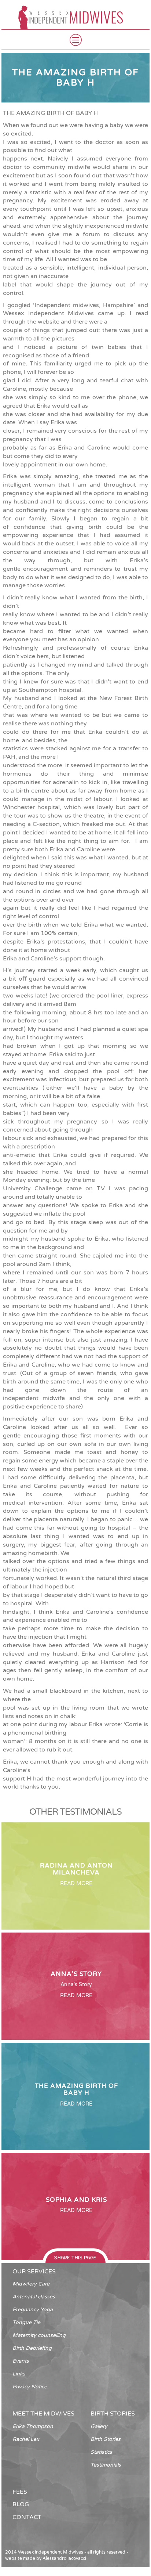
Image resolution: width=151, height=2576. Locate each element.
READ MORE (76, 1884)
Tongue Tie (26, 2322)
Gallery (99, 2426)
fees (20, 2492)
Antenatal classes (34, 2297)
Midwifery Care (31, 2284)
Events (21, 2361)
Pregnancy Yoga (33, 2310)
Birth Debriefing (32, 2348)
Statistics (101, 2452)
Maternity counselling (39, 2335)
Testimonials (106, 2465)
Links (19, 2374)
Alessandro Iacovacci (64, 2558)
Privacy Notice (30, 2387)
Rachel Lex (26, 2439)
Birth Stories (106, 2439)
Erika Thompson (33, 2426)
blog (21, 2504)
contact (27, 2517)
